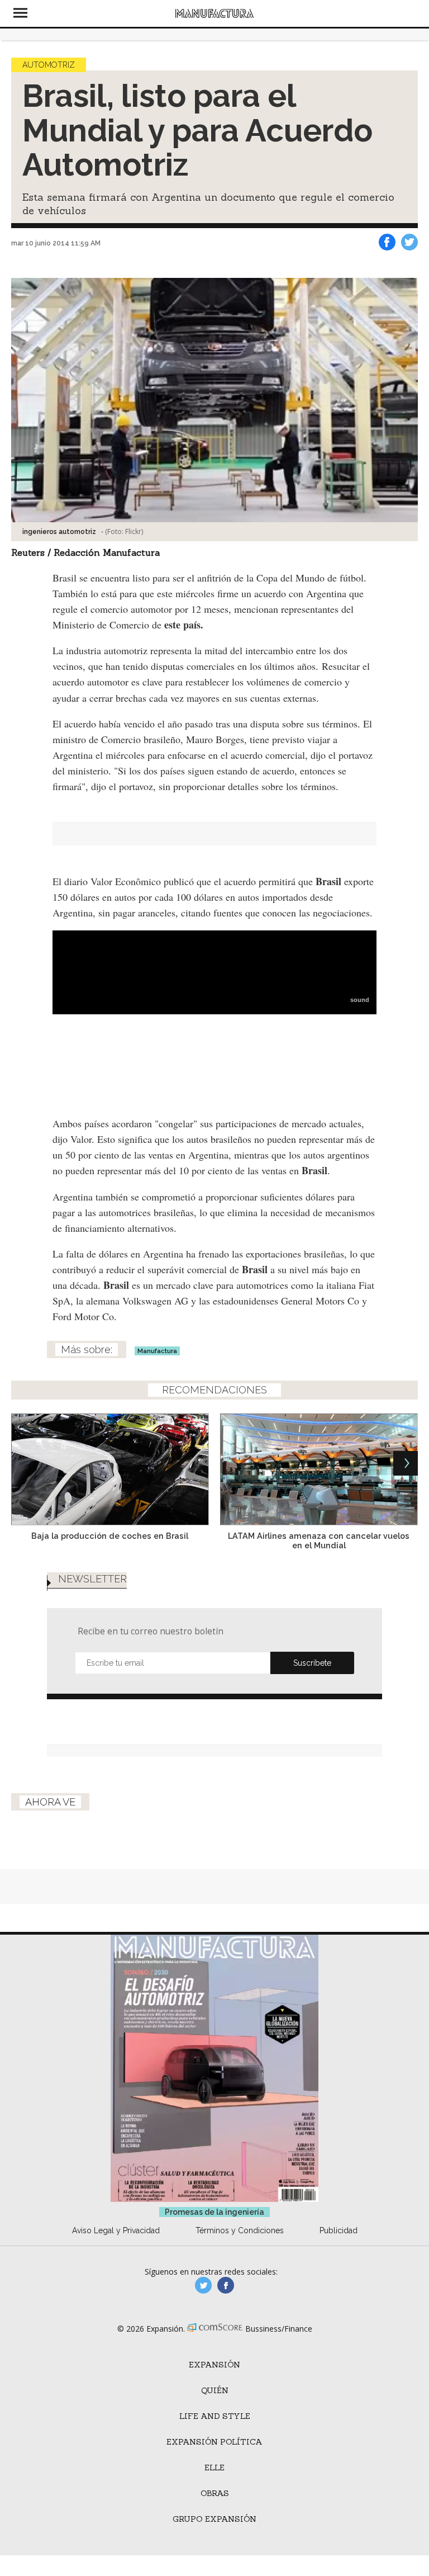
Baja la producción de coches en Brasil (110, 1536)
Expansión (214, 2365)
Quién (215, 2390)
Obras (215, 2493)
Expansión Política (214, 2442)
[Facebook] (387, 242)
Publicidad (339, 2230)
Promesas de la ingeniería (214, 2212)
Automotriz (49, 65)
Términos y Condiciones (240, 2230)
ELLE (214, 2468)
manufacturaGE (203, 2285)
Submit (312, 1663)
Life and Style (215, 2416)
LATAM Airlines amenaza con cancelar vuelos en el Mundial (319, 1540)
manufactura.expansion (226, 2285)
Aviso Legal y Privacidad (116, 2230)
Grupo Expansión (214, 2519)
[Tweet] (409, 242)
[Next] (406, 1463)
